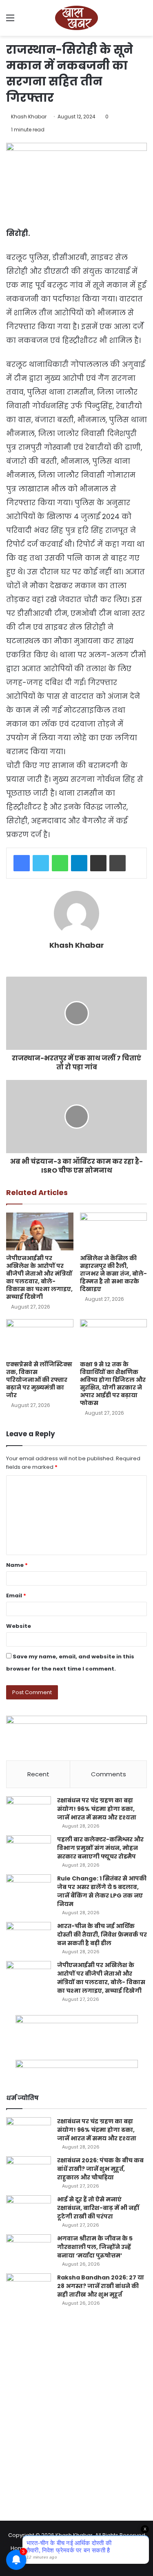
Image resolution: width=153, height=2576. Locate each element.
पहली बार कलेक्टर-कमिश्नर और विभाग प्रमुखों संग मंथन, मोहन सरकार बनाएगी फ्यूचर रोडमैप (100, 1848)
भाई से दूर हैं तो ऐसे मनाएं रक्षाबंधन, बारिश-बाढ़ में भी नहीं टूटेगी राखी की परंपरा (98, 2208)
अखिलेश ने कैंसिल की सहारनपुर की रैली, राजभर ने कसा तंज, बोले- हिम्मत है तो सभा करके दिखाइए (113, 1274)
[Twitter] (41, 863)
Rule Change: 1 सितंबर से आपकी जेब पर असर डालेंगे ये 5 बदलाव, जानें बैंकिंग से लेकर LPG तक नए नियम (102, 1891)
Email (16, 1596)
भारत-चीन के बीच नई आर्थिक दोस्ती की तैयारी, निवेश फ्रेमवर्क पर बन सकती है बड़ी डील (102, 1935)
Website (19, 1626)
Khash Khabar (29, 117)
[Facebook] (22, 863)
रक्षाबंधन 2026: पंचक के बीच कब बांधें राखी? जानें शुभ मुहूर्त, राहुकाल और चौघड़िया (100, 2169)
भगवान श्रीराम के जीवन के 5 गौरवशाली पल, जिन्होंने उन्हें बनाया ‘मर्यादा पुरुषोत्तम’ (95, 2247)
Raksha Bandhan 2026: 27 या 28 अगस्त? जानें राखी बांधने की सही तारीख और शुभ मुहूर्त (101, 2286)
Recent (38, 1774)
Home (19, 2548)
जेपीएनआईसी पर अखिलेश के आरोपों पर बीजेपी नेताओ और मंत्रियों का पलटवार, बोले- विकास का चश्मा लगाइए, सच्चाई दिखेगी (39, 1277)
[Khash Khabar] (77, 18)
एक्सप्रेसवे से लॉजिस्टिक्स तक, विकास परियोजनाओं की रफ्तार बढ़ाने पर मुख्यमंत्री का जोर (39, 1380)
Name (17, 1565)
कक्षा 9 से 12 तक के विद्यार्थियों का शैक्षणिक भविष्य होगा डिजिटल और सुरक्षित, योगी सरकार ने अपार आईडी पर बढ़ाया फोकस (113, 1384)
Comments (109, 1774)
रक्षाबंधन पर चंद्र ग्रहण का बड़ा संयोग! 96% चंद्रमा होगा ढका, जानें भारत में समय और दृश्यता (97, 1809)
